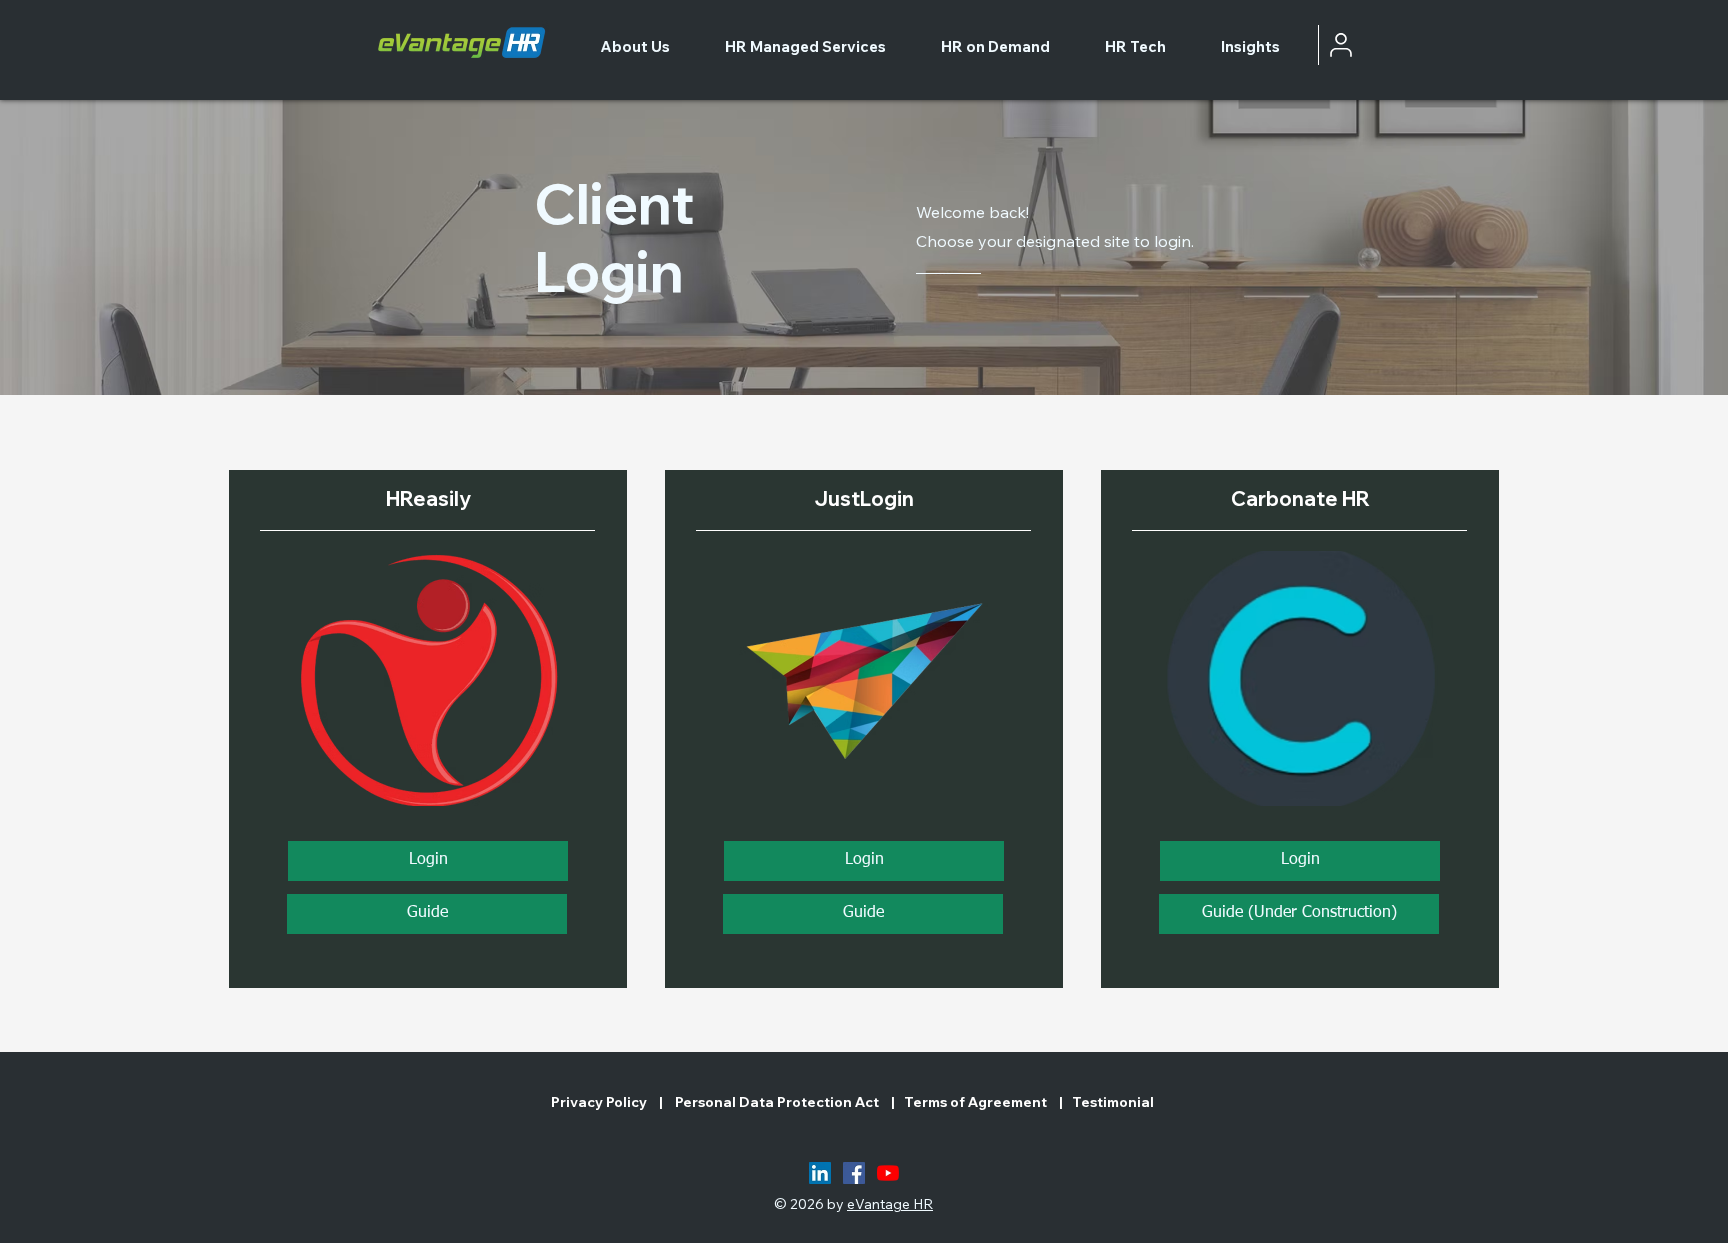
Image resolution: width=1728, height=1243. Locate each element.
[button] (1299, 914)
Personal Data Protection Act (778, 1102)
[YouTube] (888, 1173)
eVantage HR (890, 1204)
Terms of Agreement (975, 1102)
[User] (1341, 45)
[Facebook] (854, 1173)
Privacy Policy (600, 1102)
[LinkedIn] (820, 1173)
